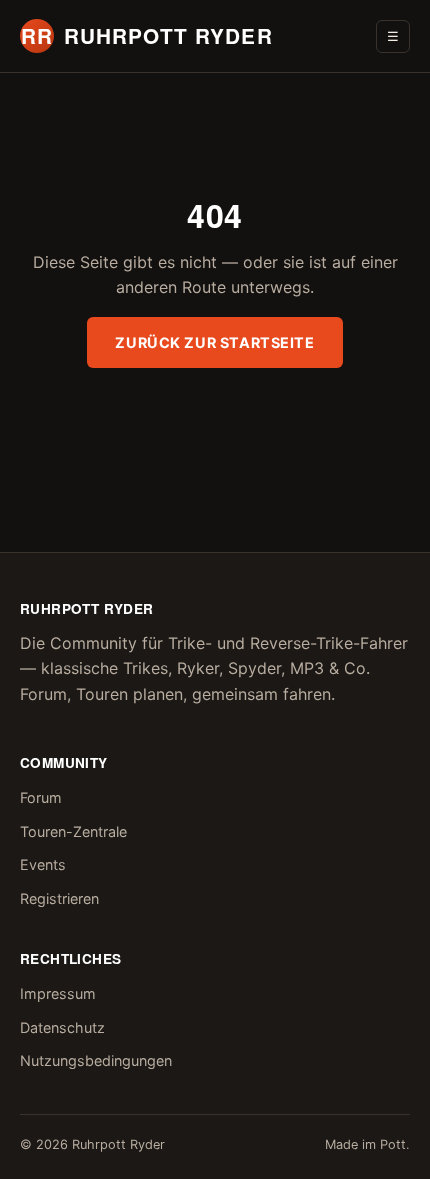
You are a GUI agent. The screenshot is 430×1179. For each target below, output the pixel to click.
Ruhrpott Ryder (147, 35)
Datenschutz (62, 1027)
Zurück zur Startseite (214, 342)
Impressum (58, 993)
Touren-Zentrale (73, 831)
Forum (41, 797)
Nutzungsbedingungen (96, 1060)
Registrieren (59, 898)
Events (43, 864)
